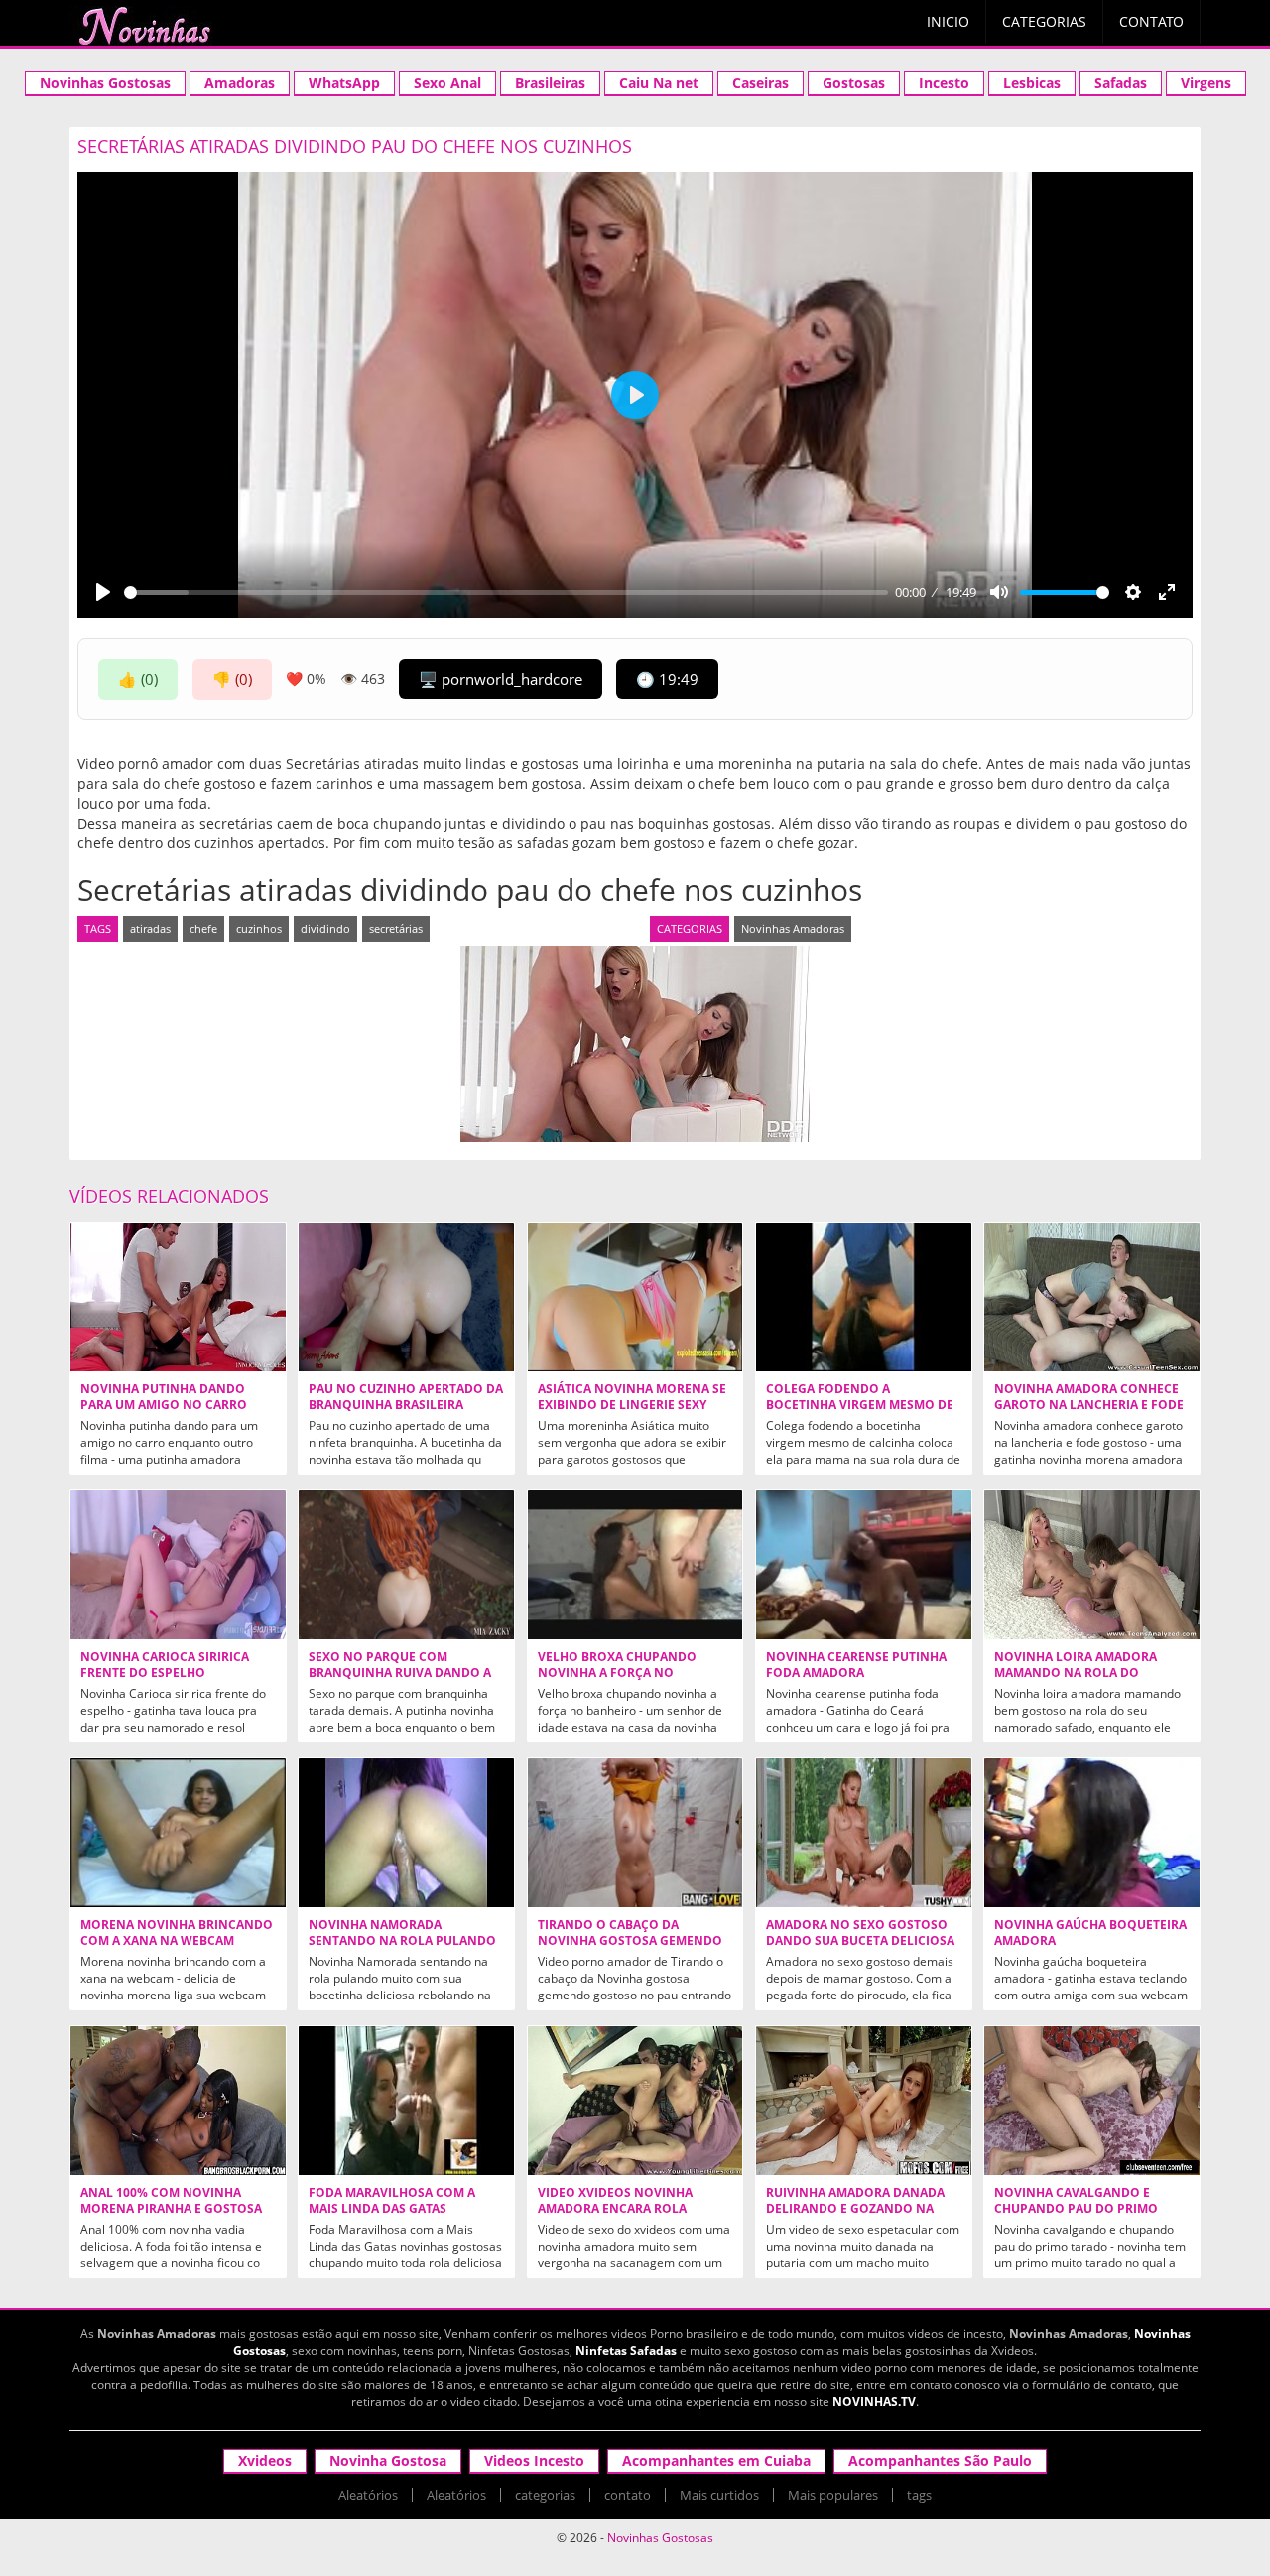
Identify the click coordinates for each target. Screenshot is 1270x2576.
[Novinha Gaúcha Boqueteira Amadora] (1092, 1833)
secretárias (396, 928)
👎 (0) (232, 679)
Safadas (1121, 83)
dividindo (325, 928)
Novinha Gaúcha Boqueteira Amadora (1090, 1933)
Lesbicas (1032, 83)
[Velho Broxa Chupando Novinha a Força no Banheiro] (635, 1565)
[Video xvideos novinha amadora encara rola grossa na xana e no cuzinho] (635, 2101)
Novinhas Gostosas (105, 83)
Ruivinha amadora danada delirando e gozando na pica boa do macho (855, 2209)
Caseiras (761, 83)
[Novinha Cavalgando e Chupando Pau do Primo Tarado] (1092, 2101)
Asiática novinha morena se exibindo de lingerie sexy (632, 1397)
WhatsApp (344, 83)
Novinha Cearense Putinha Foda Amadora (856, 1665)
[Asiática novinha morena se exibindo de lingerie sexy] (635, 1297)
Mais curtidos (719, 2495)
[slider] (506, 593)
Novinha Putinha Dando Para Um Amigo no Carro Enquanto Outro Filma (164, 1405)
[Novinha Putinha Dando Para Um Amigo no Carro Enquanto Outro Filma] (178, 1297)
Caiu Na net (659, 83)
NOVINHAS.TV (874, 2402)
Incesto (944, 83)
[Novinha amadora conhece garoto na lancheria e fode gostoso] (1092, 1297)
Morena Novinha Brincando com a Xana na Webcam (177, 1933)
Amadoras (240, 83)
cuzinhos (259, 928)
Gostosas (854, 83)
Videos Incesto (534, 2460)
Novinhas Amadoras (793, 928)
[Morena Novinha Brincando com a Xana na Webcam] (178, 1833)
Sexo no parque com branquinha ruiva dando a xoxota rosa (400, 1673)
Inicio (948, 21)
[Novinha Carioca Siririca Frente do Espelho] (178, 1565)
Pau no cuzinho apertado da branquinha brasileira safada (406, 1405)
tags (919, 2495)
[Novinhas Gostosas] (144, 26)
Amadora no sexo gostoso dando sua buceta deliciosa (860, 1933)
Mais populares (833, 2495)
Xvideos (265, 2460)
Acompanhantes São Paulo (940, 2460)
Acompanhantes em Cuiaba (716, 2460)
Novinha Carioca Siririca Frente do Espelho (165, 1665)
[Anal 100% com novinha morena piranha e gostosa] (178, 2101)
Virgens (1206, 83)
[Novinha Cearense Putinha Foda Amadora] (864, 1565)
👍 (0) (138, 679)
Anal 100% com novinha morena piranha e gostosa (171, 2201)
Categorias (1044, 21)
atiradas (150, 928)
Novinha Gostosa (388, 2460)
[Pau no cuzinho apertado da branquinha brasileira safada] (406, 1297)
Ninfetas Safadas (626, 2350)
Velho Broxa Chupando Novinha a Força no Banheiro (617, 1673)
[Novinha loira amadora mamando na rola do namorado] (1092, 1565)
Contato (1151, 21)
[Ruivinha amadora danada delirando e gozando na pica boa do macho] (864, 2101)
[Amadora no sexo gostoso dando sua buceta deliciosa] (864, 1833)
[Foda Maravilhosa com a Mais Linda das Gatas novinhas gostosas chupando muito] (406, 2101)
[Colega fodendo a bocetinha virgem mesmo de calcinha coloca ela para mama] (864, 1297)
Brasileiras (550, 83)
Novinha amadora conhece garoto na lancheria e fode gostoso (1089, 1405)
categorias (545, 2495)
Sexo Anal (447, 83)
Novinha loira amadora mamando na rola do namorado (1076, 1673)
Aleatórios (368, 2495)
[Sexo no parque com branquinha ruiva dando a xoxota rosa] (406, 1565)
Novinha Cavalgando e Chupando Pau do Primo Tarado (1076, 2209)
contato (628, 2495)
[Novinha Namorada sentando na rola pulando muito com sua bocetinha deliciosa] (406, 1833)
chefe (203, 928)
